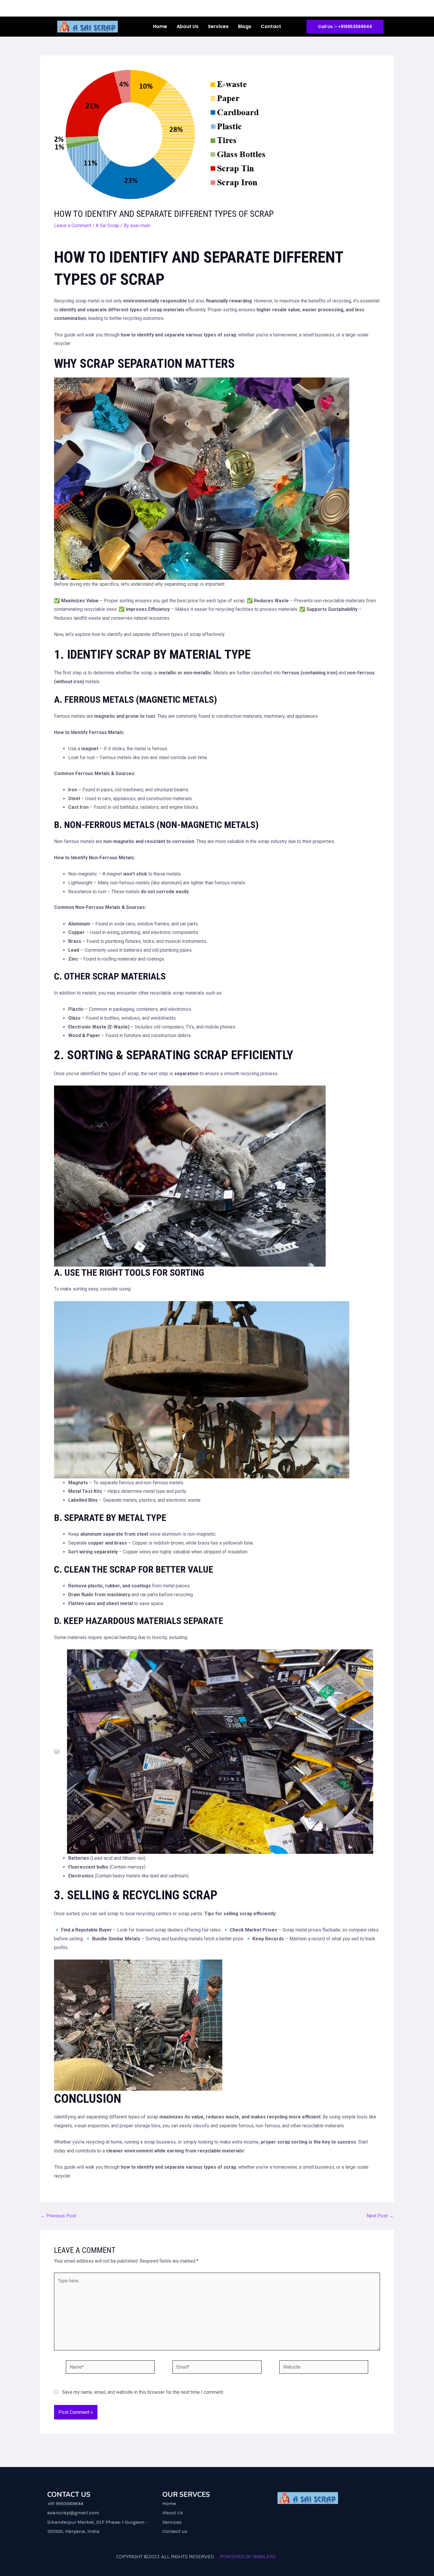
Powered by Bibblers (248, 2557)
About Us (187, 26)
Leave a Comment (73, 226)
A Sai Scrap (107, 226)
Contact (271, 26)
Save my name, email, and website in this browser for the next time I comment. (143, 2392)
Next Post (380, 2216)
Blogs (245, 26)
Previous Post (58, 2216)
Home (160, 26)
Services (218, 26)
